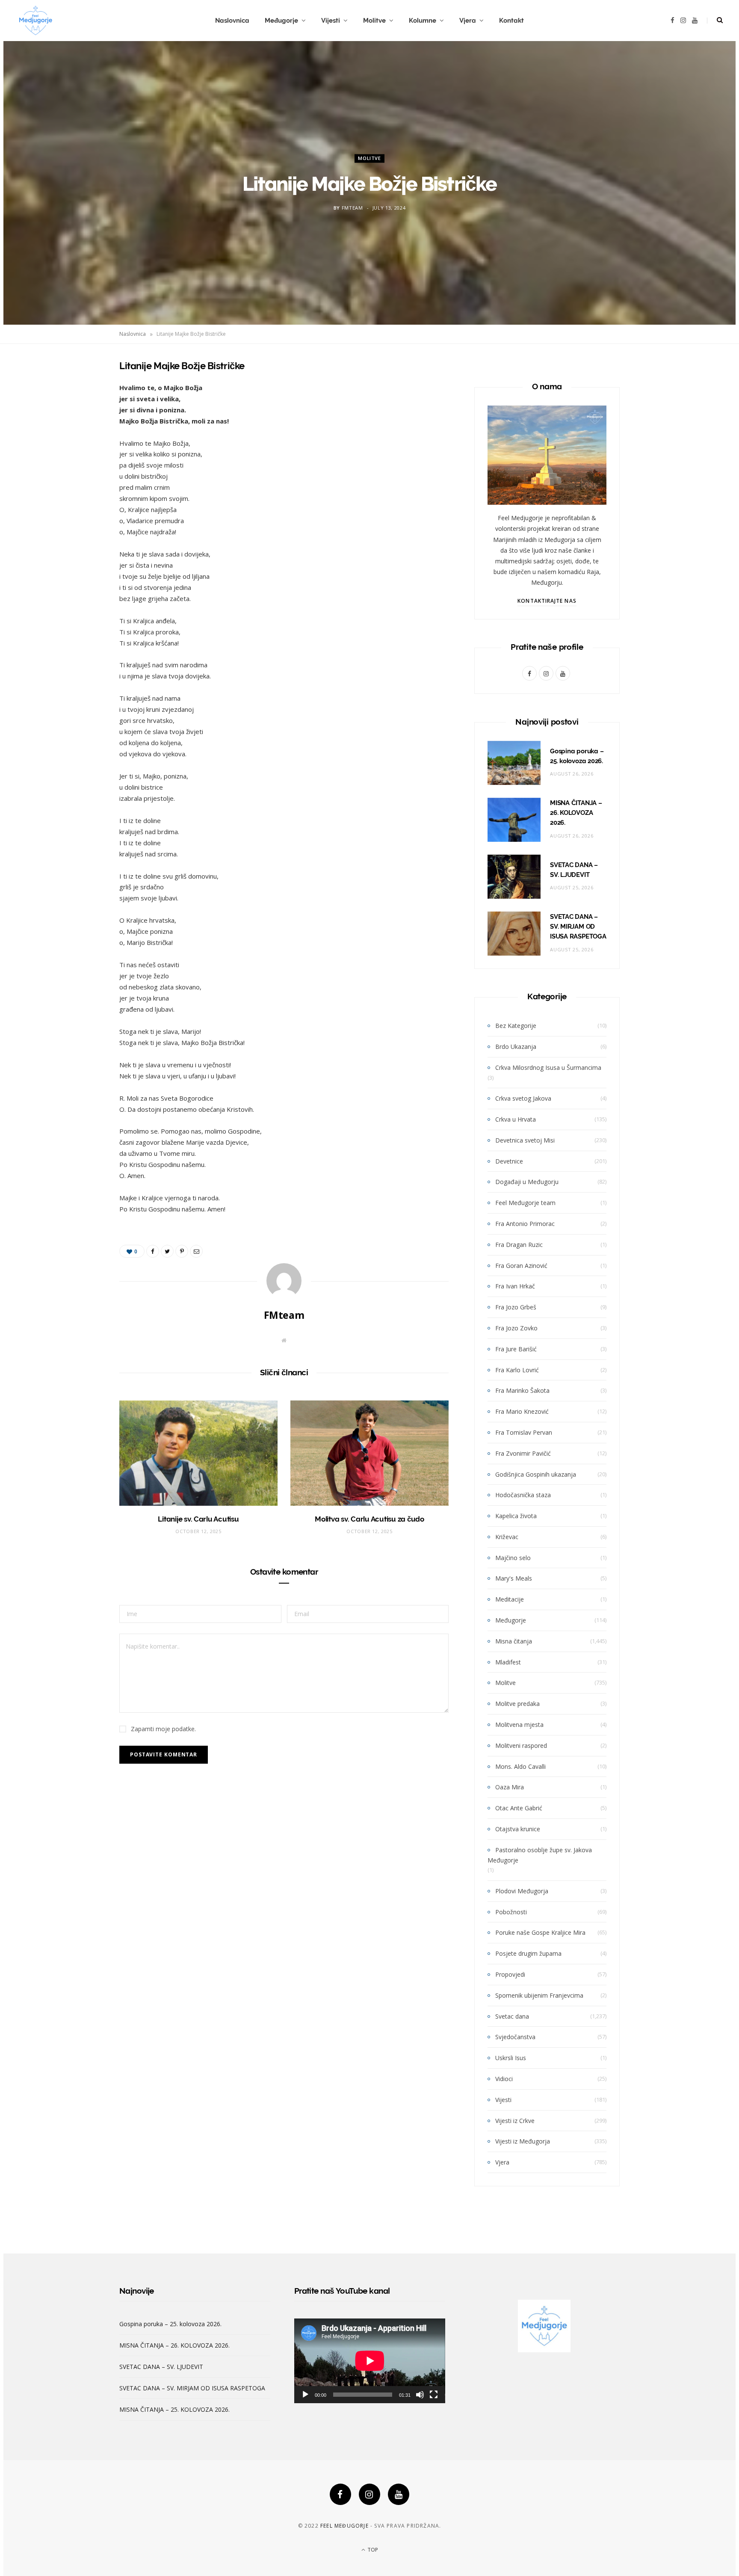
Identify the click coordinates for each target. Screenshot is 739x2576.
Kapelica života (516, 1516)
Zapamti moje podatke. (163, 1729)
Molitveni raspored (521, 1745)
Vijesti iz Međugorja (523, 2141)
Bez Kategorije (516, 1026)
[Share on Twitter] (77, 412)
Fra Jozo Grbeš (516, 1307)
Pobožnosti (511, 1912)
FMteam (352, 208)
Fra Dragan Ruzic (519, 1245)
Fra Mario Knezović (522, 1411)
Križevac (507, 1537)
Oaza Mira (510, 1787)
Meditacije (510, 1599)
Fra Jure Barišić (516, 1349)
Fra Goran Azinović (521, 1266)
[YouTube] (399, 2494)
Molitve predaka (517, 1704)
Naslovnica (232, 21)
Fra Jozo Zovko (516, 1328)
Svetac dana (512, 2016)
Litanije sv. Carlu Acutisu (198, 1519)
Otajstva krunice (518, 1829)
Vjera (468, 21)
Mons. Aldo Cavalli (520, 1766)
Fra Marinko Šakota (522, 1390)
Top (372, 2550)
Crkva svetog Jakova (523, 1098)
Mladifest (508, 1662)
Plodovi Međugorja (522, 1891)
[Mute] (420, 2395)
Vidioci (504, 2079)
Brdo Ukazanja (516, 1047)
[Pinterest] (77, 434)
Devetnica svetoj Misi (525, 1140)
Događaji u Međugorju (527, 1182)
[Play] (305, 2395)
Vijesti (331, 21)
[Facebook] (340, 2494)
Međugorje (281, 21)
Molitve (374, 21)
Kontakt (511, 21)
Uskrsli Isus (511, 2058)
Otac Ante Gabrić (519, 1808)
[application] (370, 2361)
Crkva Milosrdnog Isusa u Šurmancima (548, 1067)
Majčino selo (513, 1558)
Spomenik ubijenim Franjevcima (539, 1995)
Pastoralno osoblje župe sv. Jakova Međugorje (540, 1855)
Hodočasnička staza (523, 1495)
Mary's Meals (514, 1578)
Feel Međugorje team (525, 1203)
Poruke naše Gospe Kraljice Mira (540, 1932)
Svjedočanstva (515, 2037)
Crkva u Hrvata (516, 1119)
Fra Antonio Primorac (525, 1224)
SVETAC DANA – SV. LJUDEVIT (161, 2367)
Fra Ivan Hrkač (515, 1286)
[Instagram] (369, 2494)
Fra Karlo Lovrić (517, 1370)
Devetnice (509, 1161)
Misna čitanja (514, 1641)
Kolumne (423, 21)
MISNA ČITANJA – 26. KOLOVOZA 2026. (576, 813)
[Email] (77, 456)
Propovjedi (510, 1974)
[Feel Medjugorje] (35, 21)
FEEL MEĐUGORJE (344, 2526)
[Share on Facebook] (77, 391)
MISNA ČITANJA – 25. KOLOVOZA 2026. (174, 2409)
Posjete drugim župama (528, 1953)
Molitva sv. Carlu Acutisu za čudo (369, 1519)
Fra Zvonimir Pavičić (523, 1453)
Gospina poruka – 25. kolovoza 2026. (170, 2324)
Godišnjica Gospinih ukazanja (536, 1474)
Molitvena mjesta (519, 1725)
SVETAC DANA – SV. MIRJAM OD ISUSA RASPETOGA (578, 927)
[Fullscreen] (434, 2395)
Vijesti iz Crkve (515, 2121)
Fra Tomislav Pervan (524, 1432)
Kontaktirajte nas (547, 601)
